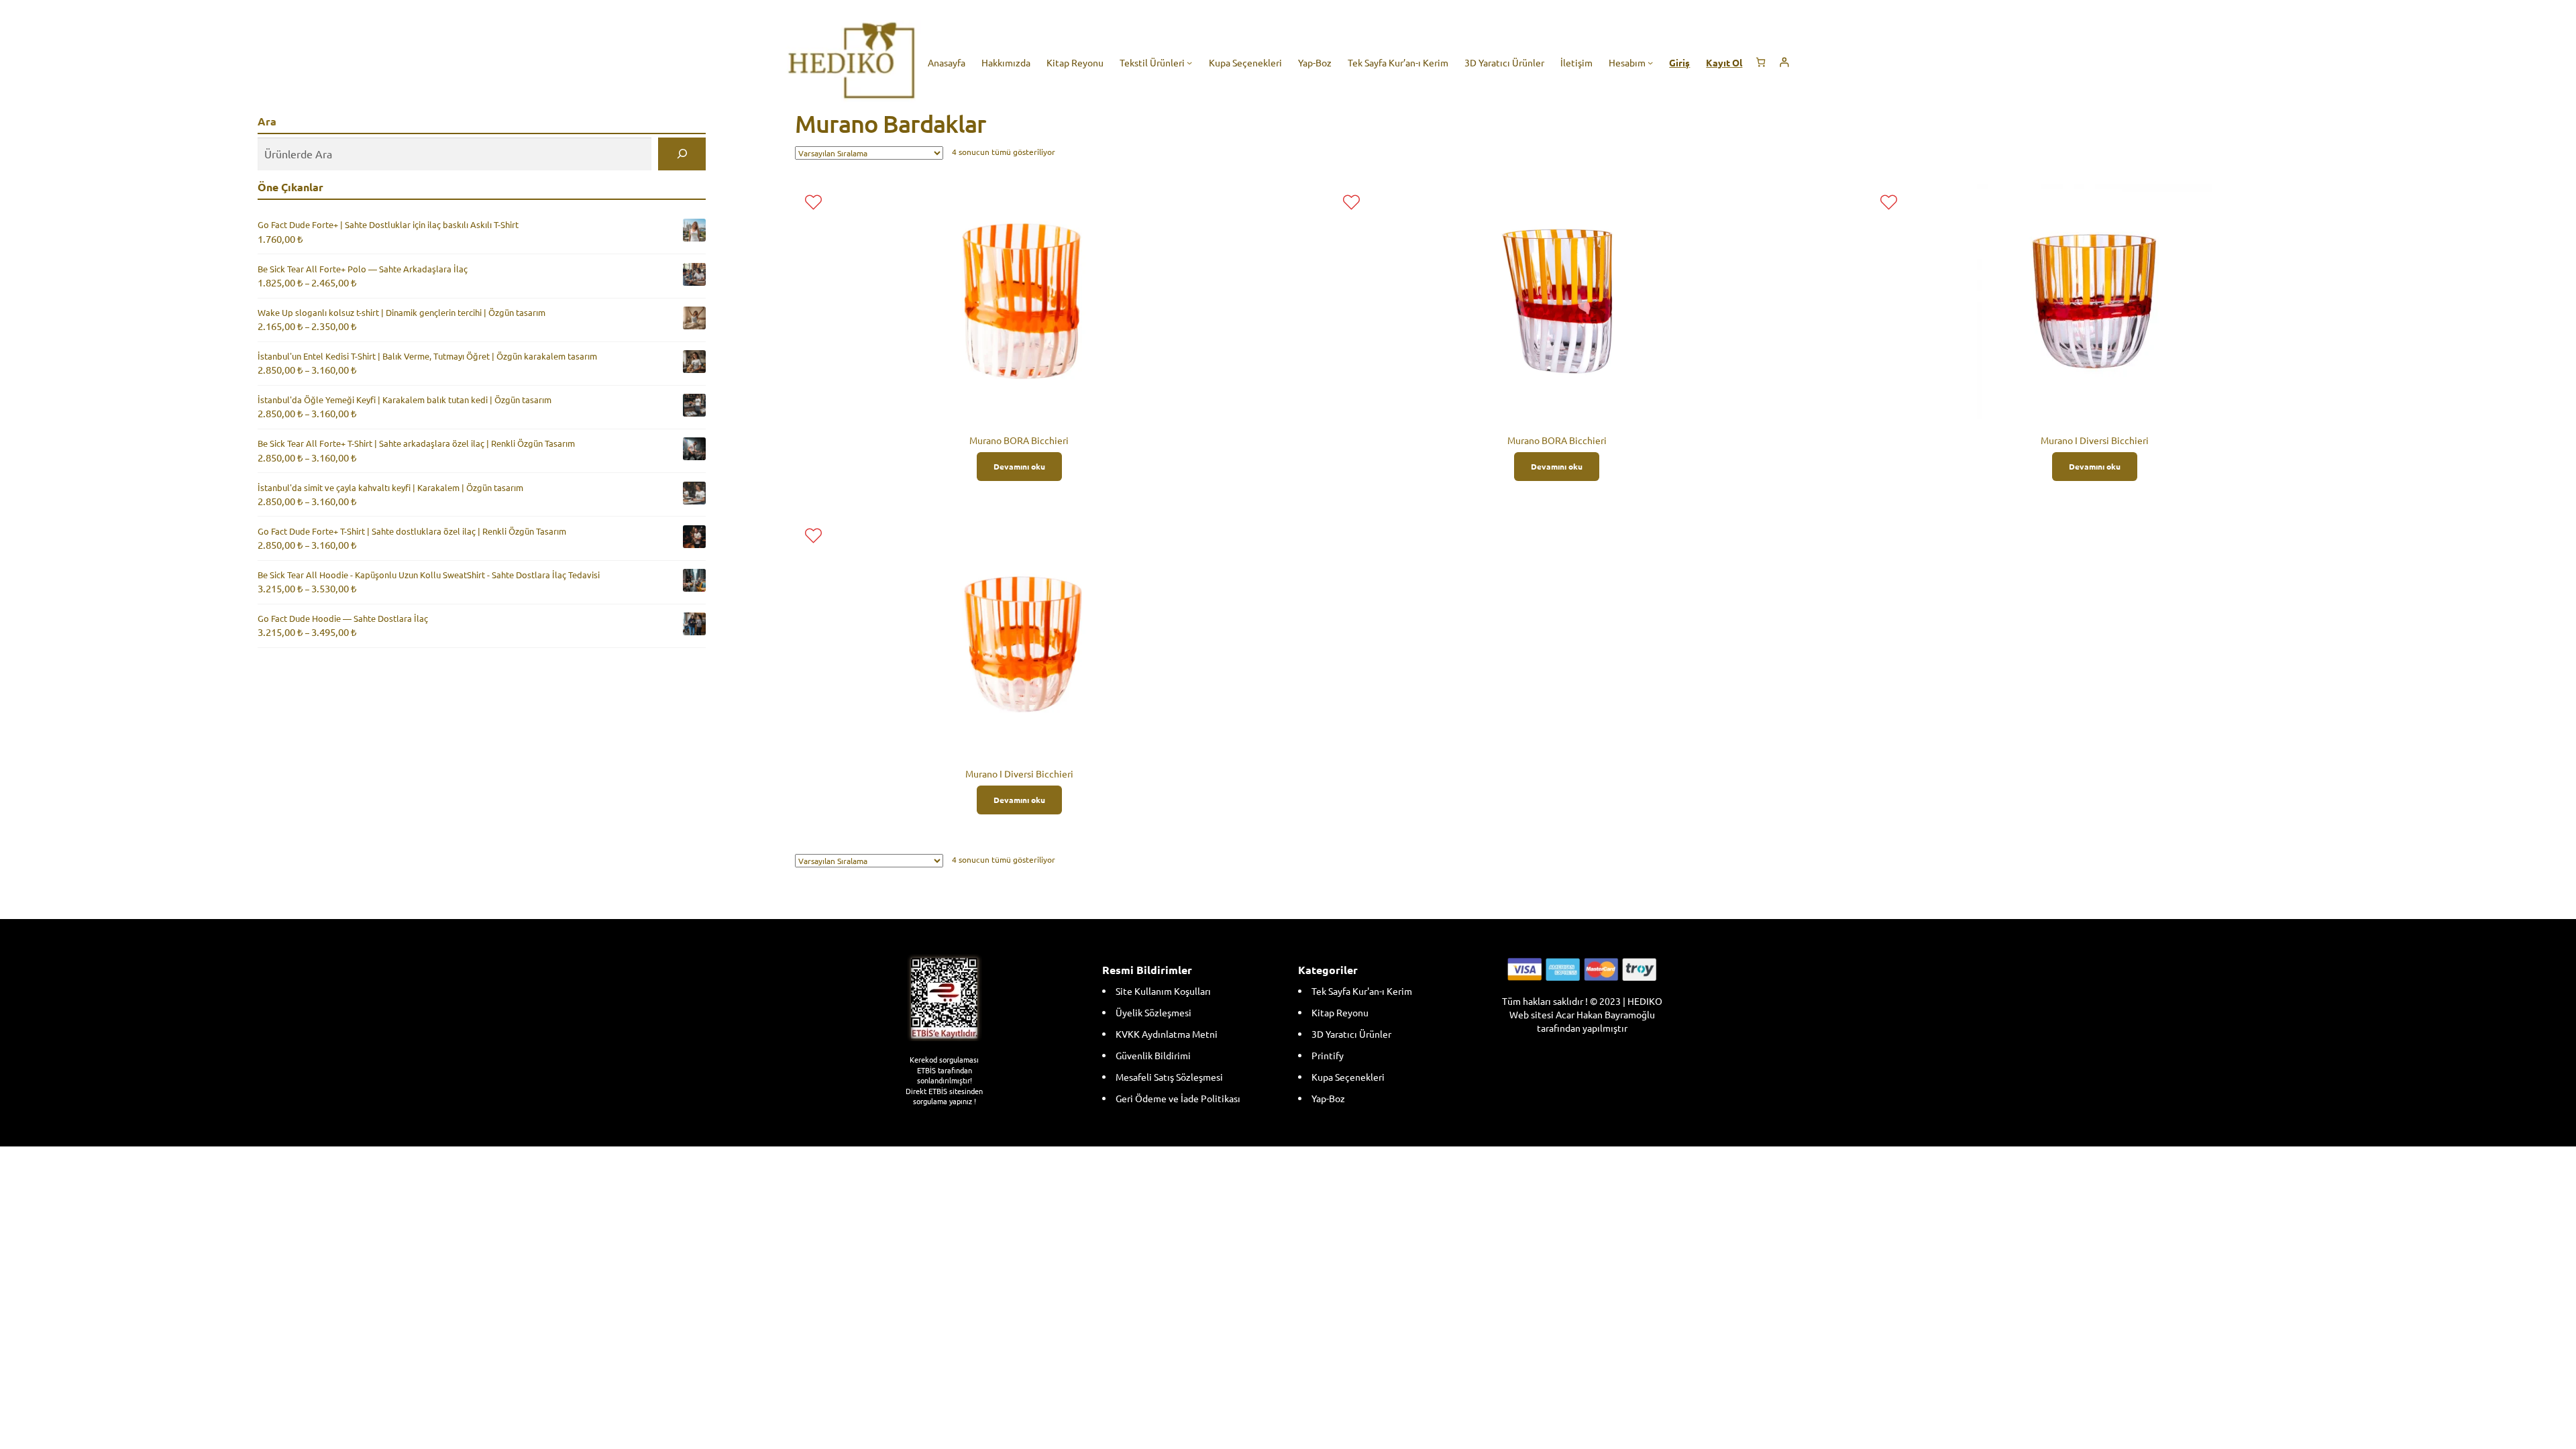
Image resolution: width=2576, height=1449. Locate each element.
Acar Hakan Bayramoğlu (1605, 1014)
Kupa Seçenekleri (1348, 1077)
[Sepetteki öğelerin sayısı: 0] (1761, 62)
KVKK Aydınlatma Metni (1167, 1034)
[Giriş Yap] (1784, 62)
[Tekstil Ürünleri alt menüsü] (1189, 62)
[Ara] (682, 154)
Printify (1328, 1055)
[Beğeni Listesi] (813, 202)
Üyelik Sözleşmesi (1153, 1012)
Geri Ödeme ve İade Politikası (1178, 1098)
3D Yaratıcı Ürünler (1351, 1034)
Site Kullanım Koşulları (1163, 991)
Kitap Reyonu (1340, 1012)
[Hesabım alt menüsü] (1650, 62)
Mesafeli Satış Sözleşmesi (1169, 1077)
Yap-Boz (1328, 1098)
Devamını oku (1019, 466)
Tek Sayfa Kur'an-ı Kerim (1362, 991)
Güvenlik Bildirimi (1153, 1055)
